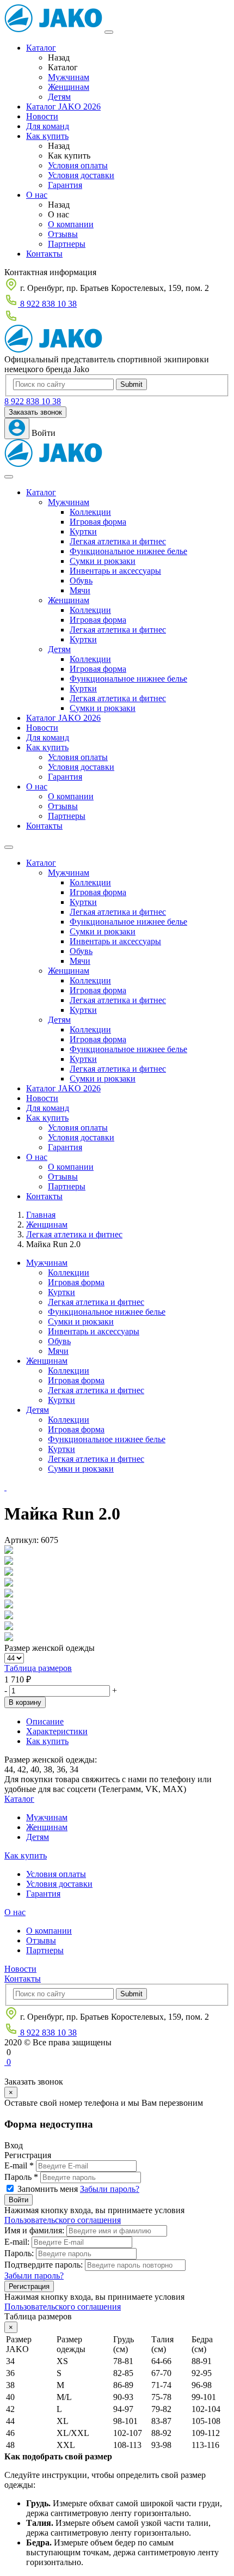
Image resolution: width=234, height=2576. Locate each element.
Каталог (41, 48)
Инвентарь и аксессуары (115, 571)
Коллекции (90, 512)
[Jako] (53, 29)
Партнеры (67, 244)
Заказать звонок (35, 412)
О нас (37, 195)
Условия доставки (81, 175)
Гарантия (65, 185)
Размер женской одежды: (51, 1760)
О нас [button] (37, 786)
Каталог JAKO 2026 (63, 107)
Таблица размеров (38, 1668)
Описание (45, 1721)
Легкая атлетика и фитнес (118, 541)
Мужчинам (69, 77)
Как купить (47, 136)
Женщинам (69, 87)
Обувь (81, 581)
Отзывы (63, 234)
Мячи (80, 590)
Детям (59, 97)
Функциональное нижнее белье (128, 551)
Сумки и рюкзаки (103, 561)
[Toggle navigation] (9, 477)
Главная (41, 1215)
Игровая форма (98, 522)
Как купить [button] (47, 747)
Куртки (83, 531)
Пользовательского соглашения (63, 2220)
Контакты (44, 254)
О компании (71, 224)
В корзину (25, 1702)
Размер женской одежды (50, 1648)
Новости (42, 116)
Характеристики (57, 1731)
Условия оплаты (78, 165)
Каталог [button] (41, 492)
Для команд (48, 126)
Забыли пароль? (110, 2189)
